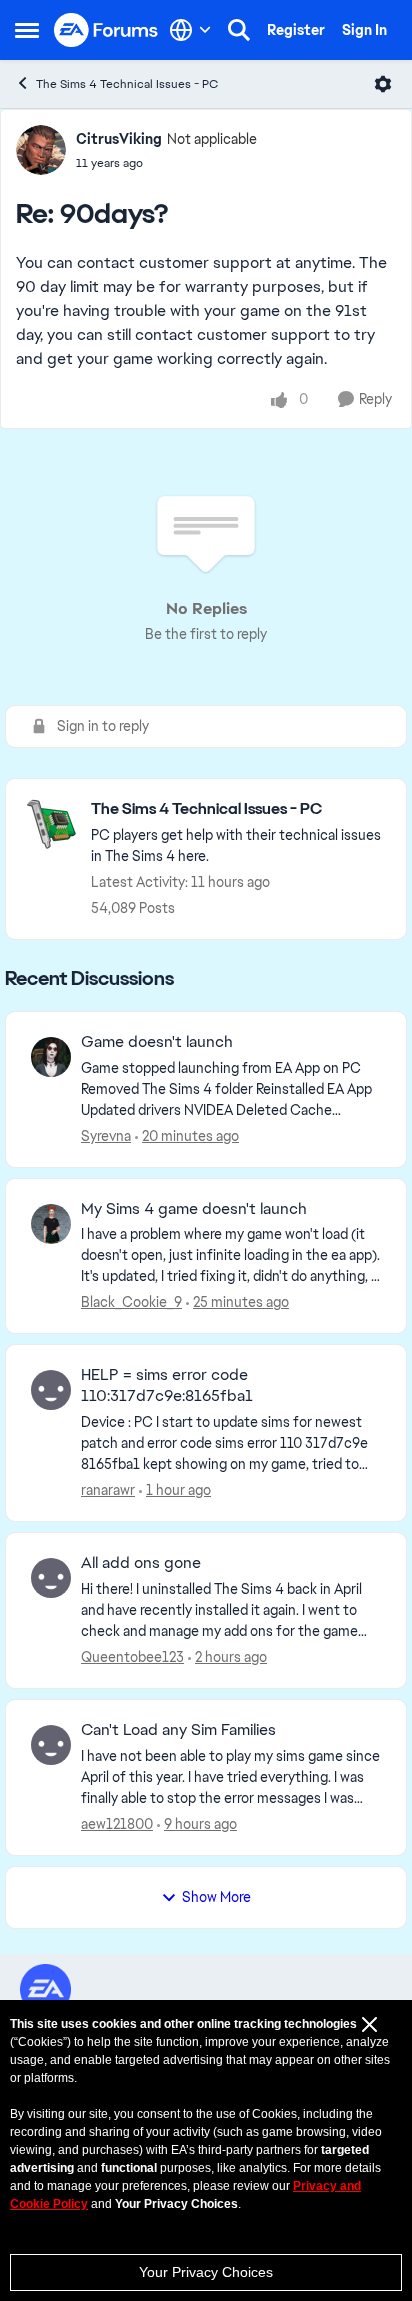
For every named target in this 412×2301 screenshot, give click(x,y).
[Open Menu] (383, 84)
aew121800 (117, 1824)
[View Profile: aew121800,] (51, 1745)
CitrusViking (119, 139)
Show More (216, 1897)
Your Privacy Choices (206, 2272)
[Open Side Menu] (27, 30)
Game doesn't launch (157, 1042)
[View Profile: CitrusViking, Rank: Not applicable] (41, 150)
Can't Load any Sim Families (178, 1730)
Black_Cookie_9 (131, 1302)
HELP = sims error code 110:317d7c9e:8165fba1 (167, 1385)
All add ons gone (141, 1563)
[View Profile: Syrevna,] (51, 1057)
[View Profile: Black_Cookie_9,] (51, 1224)
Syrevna (106, 1136)
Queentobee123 (132, 1657)
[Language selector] (190, 30)
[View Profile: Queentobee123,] (51, 1578)
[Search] (239, 30)
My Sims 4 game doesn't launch (194, 1209)
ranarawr (108, 1490)
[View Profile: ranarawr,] (51, 1390)
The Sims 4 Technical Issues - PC (127, 84)
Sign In (364, 30)
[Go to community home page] (106, 30)
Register (296, 30)
